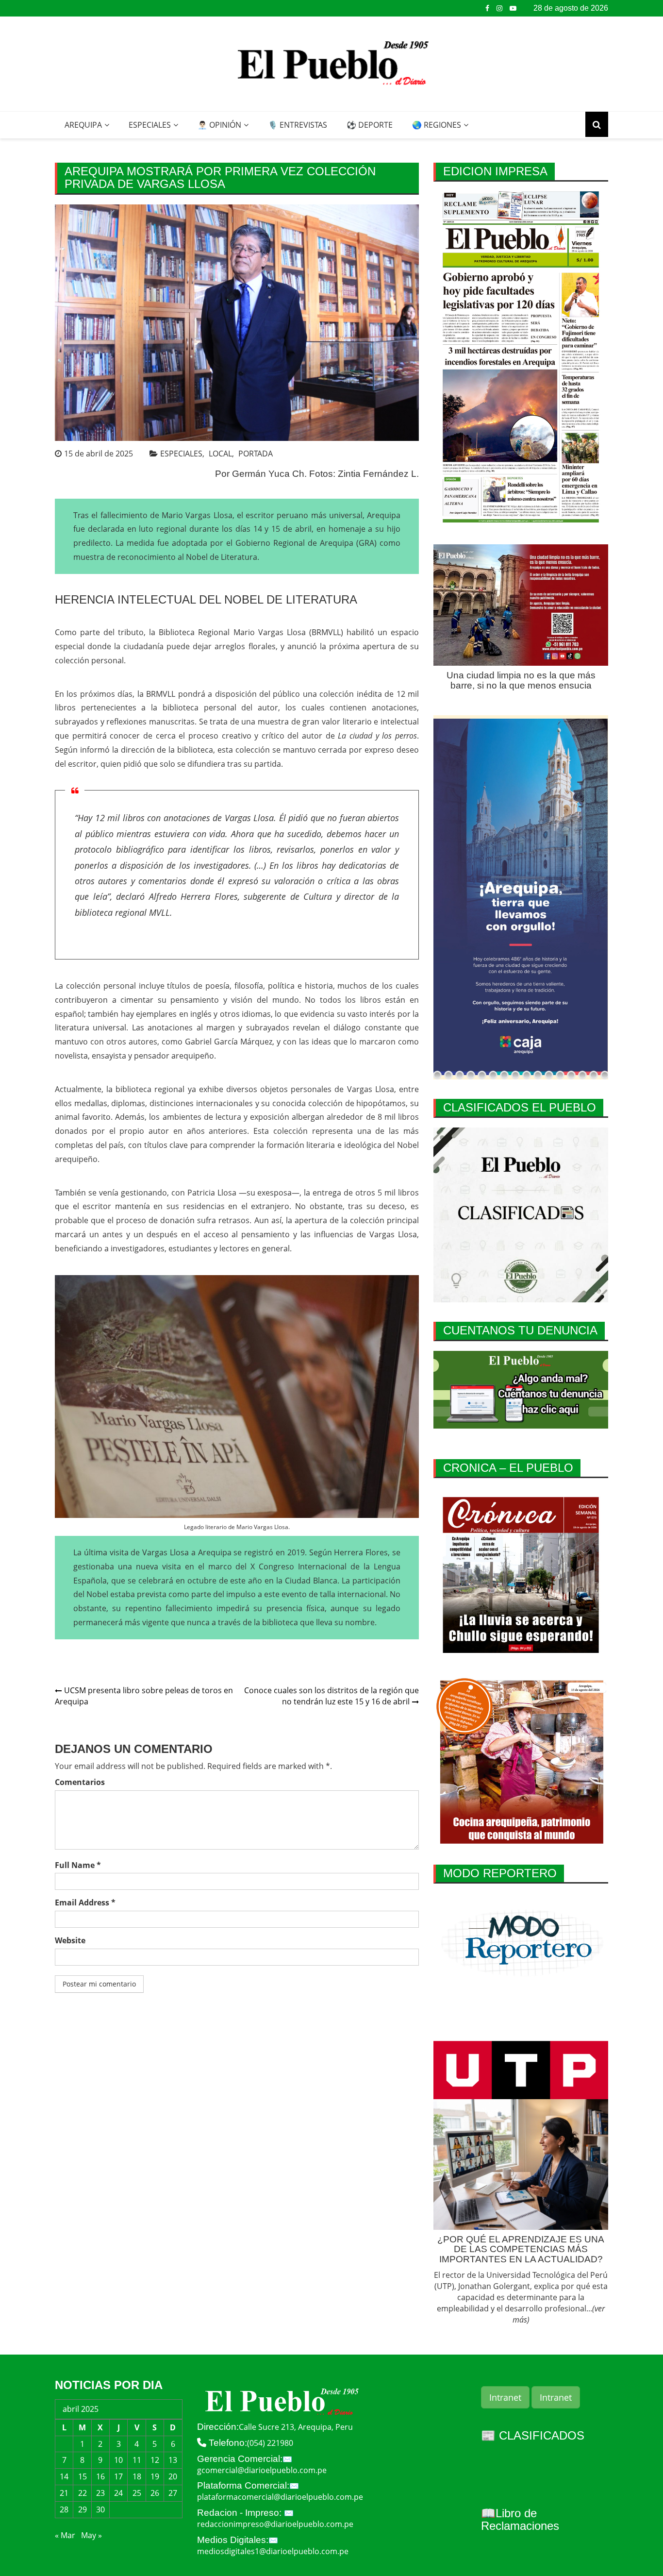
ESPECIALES (150, 125)
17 (118, 2476)
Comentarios (80, 1782)
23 (100, 2493)
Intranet (505, 2397)
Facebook (487, 8)
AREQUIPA (83, 125)
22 (83, 2493)
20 (173, 2476)
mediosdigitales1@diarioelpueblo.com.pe (273, 2551)
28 (64, 2509)
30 (100, 2509)
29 (83, 2509)
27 (173, 2493)
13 (173, 2460)
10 (118, 2460)
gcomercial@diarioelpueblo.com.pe (262, 2470)
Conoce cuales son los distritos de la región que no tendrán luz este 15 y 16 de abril (331, 1696)
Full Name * (78, 1865)
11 (137, 2460)
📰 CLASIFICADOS (533, 2435)
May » (91, 2535)
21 (64, 2493)
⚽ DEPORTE (370, 125)
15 (83, 2476)
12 (155, 2460)
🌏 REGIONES (437, 125)
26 (155, 2493)
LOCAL (220, 454)
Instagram (499, 8)
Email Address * (85, 1903)
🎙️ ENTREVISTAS (298, 125)
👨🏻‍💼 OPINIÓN (219, 125)
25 (137, 2493)
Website (70, 1940)
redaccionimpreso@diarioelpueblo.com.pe (275, 2524)
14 (64, 2476)
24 (118, 2493)
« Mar (65, 2535)
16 (100, 2476)
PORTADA (256, 454)
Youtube (513, 8)
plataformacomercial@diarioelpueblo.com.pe (280, 2497)
